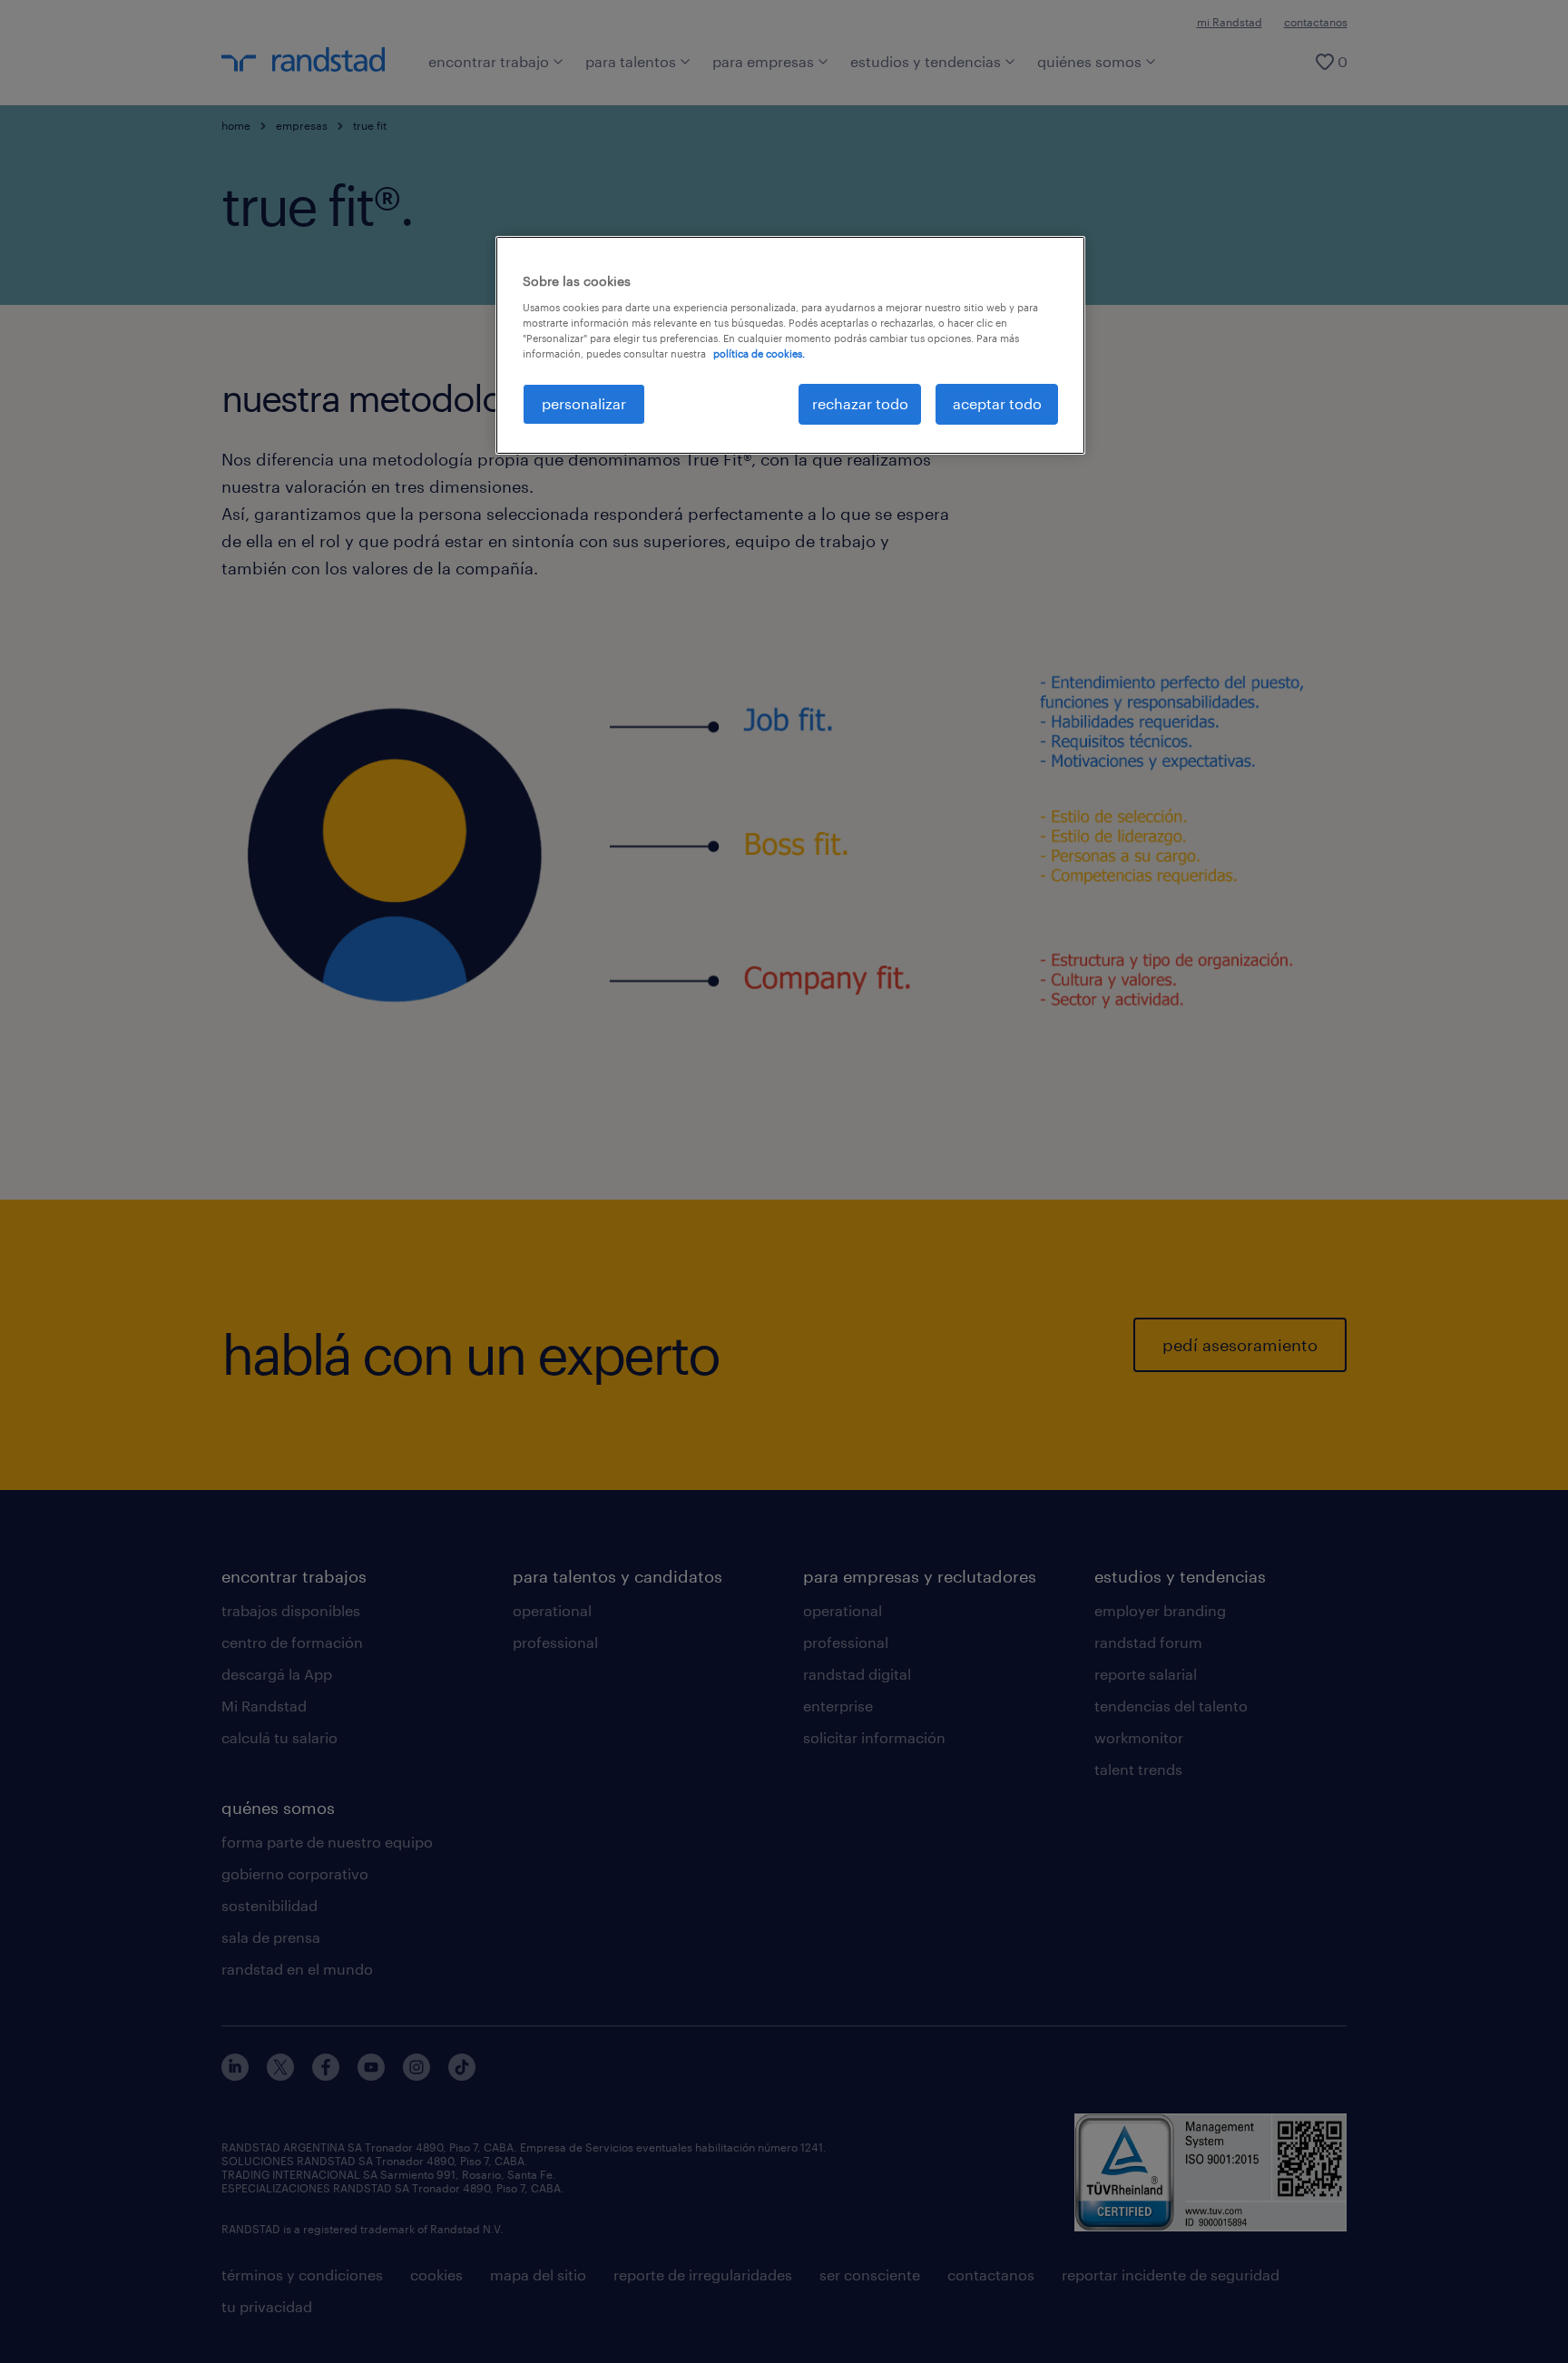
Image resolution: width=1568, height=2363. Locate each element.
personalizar (584, 403)
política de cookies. (759, 353)
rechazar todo (860, 403)
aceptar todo (997, 403)
